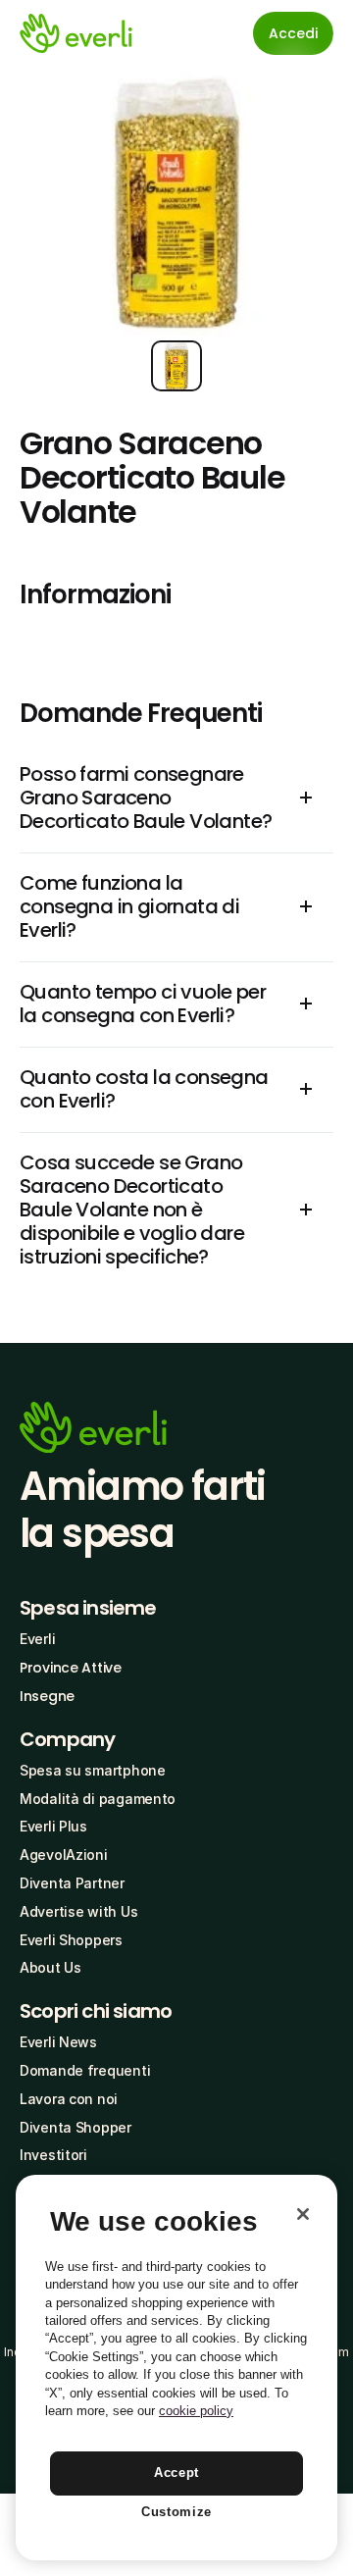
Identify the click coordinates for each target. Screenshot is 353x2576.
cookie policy (196, 2411)
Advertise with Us (78, 1911)
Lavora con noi (69, 2099)
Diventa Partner (72, 1883)
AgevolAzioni (64, 1855)
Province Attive (71, 1668)
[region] (176, 2368)
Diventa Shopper (76, 2127)
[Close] (303, 2214)
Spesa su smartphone (93, 1770)
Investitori (53, 2155)
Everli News (58, 2042)
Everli (37, 1639)
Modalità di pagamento (98, 1799)
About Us (50, 1967)
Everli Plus (53, 1826)
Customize (176, 2512)
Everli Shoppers (71, 1940)
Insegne (47, 1696)
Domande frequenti (85, 2070)
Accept (176, 2473)
